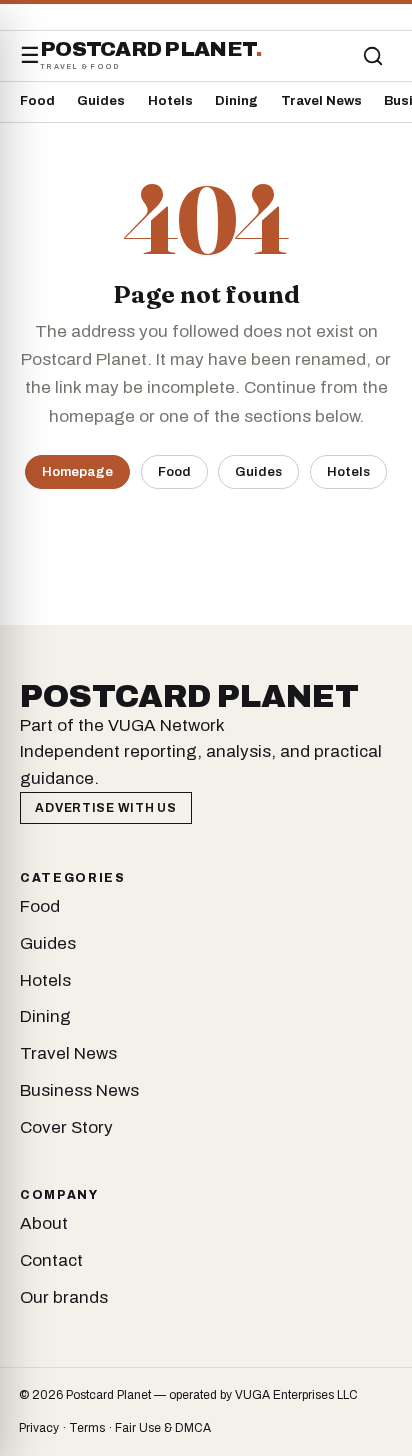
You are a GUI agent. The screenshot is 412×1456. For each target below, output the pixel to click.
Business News (79, 1090)
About (44, 1223)
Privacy (39, 1428)
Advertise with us (105, 808)
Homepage (77, 471)
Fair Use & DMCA (163, 1428)
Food (37, 101)
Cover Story (66, 1127)
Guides (101, 101)
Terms (87, 1428)
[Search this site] (373, 56)
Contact (51, 1260)
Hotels (170, 101)
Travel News (321, 101)
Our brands (64, 1297)
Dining (236, 101)
